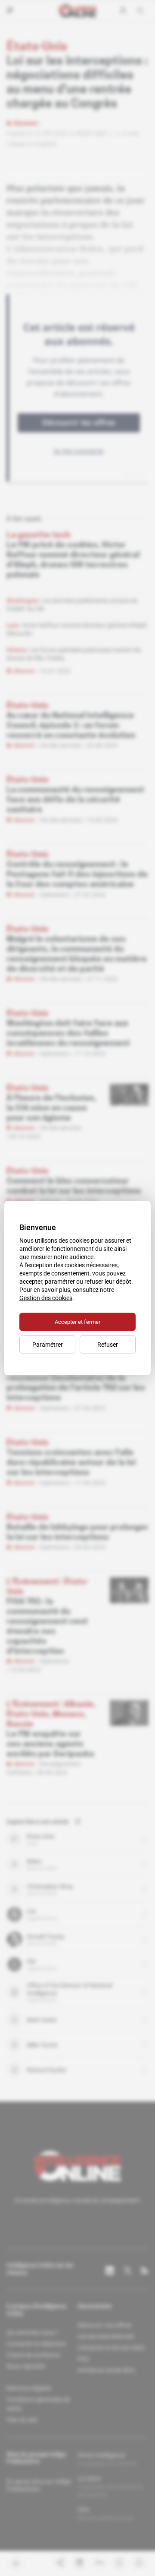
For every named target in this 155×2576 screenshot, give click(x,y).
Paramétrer (48, 1345)
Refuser (108, 1345)
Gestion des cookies (46, 1298)
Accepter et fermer (77, 1322)
